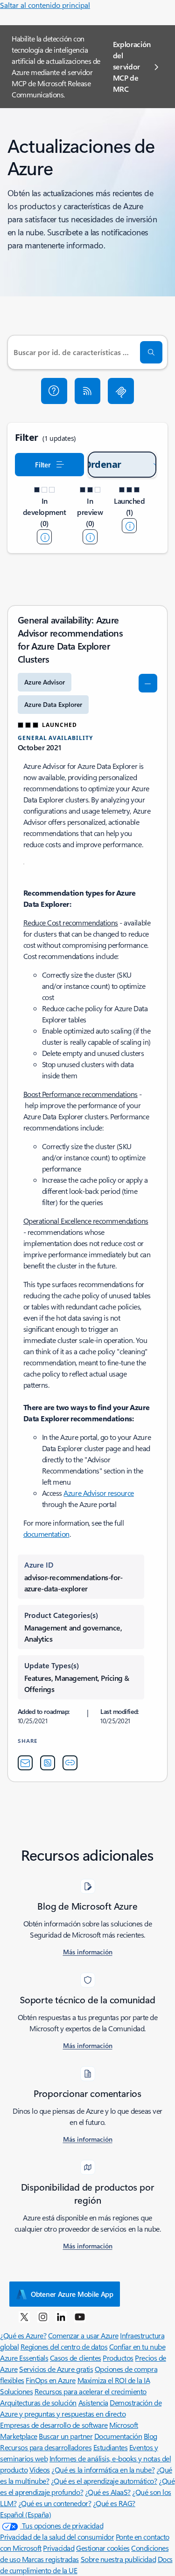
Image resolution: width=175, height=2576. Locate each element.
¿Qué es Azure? (23, 2335)
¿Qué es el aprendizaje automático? (104, 2481)
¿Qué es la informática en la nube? (103, 2470)
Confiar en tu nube (137, 2346)
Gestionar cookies (103, 2548)
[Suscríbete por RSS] (88, 391)
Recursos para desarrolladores (46, 2447)
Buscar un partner (66, 2436)
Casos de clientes (76, 2358)
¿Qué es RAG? (114, 2503)
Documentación (118, 2436)
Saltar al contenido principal (45, 5)
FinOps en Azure (51, 2380)
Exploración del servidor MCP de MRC (132, 66)
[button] (54, 391)
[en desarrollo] (44, 537)
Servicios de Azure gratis (56, 2369)
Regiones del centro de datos (64, 2346)
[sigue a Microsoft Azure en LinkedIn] (61, 2316)
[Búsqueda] (151, 352)
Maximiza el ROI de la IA (114, 2380)
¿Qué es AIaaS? (108, 2492)
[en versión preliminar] (90, 537)
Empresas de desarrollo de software (54, 2425)
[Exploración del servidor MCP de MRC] (121, 391)
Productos (118, 2358)
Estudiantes (111, 2447)
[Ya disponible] (129, 526)
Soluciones (16, 2391)
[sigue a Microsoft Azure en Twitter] (24, 2316)
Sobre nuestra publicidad (118, 2559)
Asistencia (93, 2402)
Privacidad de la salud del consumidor (57, 2537)
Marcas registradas (50, 2559)
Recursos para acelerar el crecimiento (91, 2391)
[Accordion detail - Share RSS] (48, 1763)
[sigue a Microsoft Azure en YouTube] (80, 2316)
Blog (150, 2436)
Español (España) (25, 2514)
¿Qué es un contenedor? (55, 2503)
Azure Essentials (24, 2358)
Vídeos (40, 2470)
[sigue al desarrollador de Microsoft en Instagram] (43, 2316)
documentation (46, 1534)
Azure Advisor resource (98, 1493)
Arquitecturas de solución (38, 2402)
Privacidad (59, 2548)
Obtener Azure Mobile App (72, 2294)
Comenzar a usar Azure (83, 2335)
